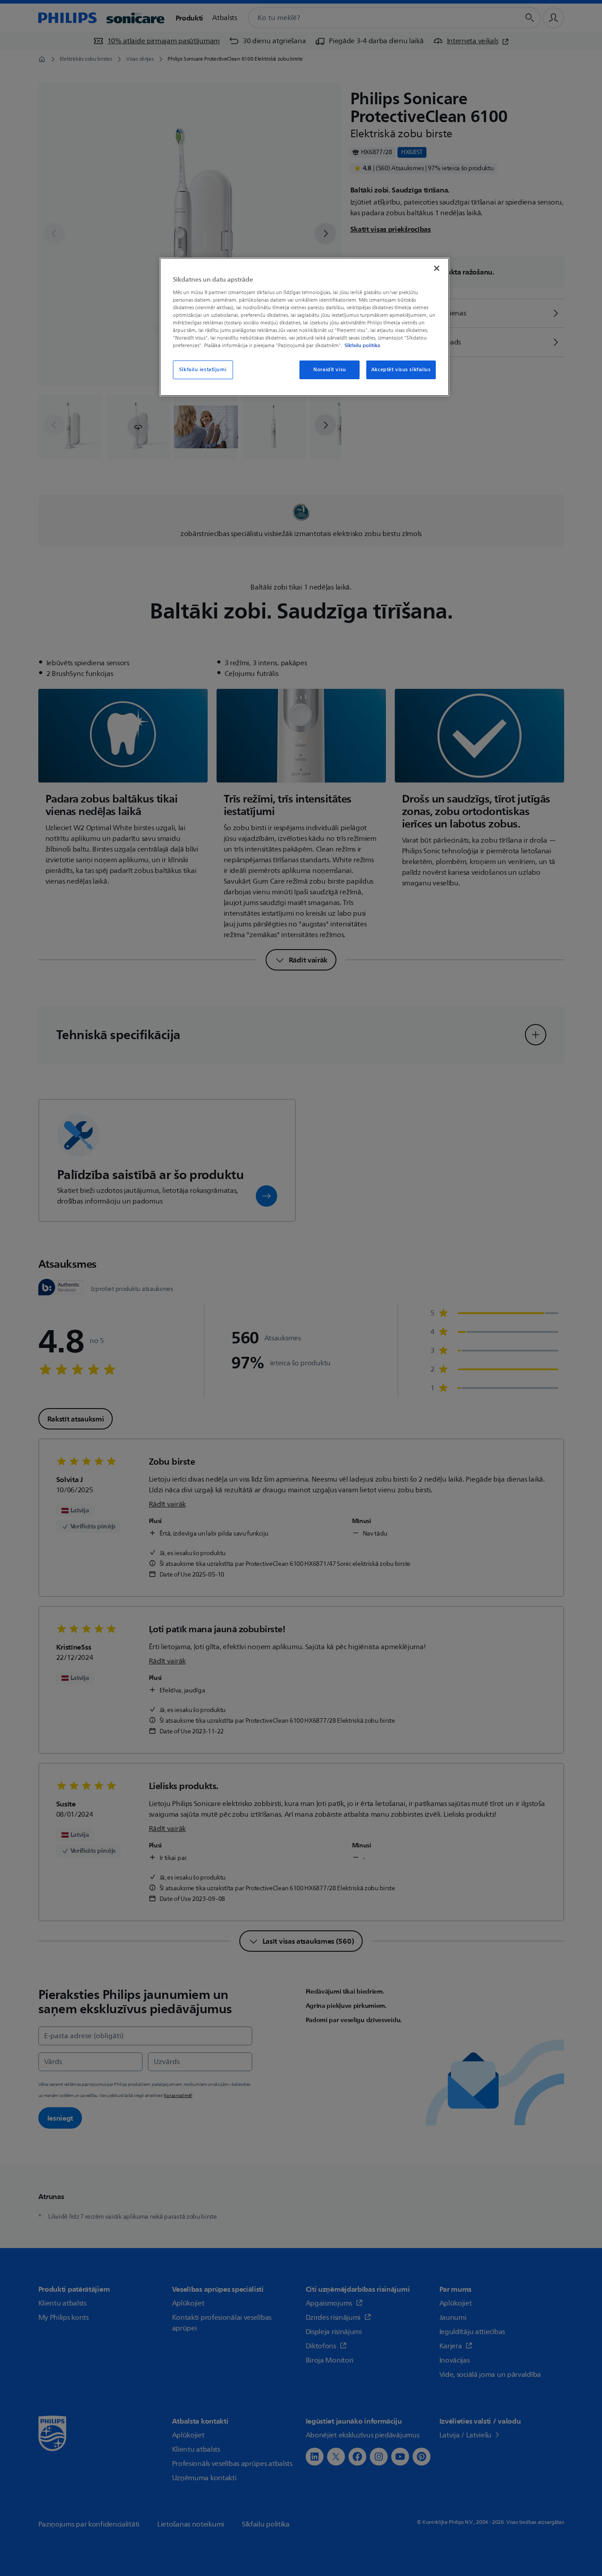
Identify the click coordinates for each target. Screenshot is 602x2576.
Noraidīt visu (330, 370)
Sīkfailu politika (362, 345)
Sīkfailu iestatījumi (203, 370)
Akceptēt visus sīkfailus (401, 370)
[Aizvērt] (437, 268)
